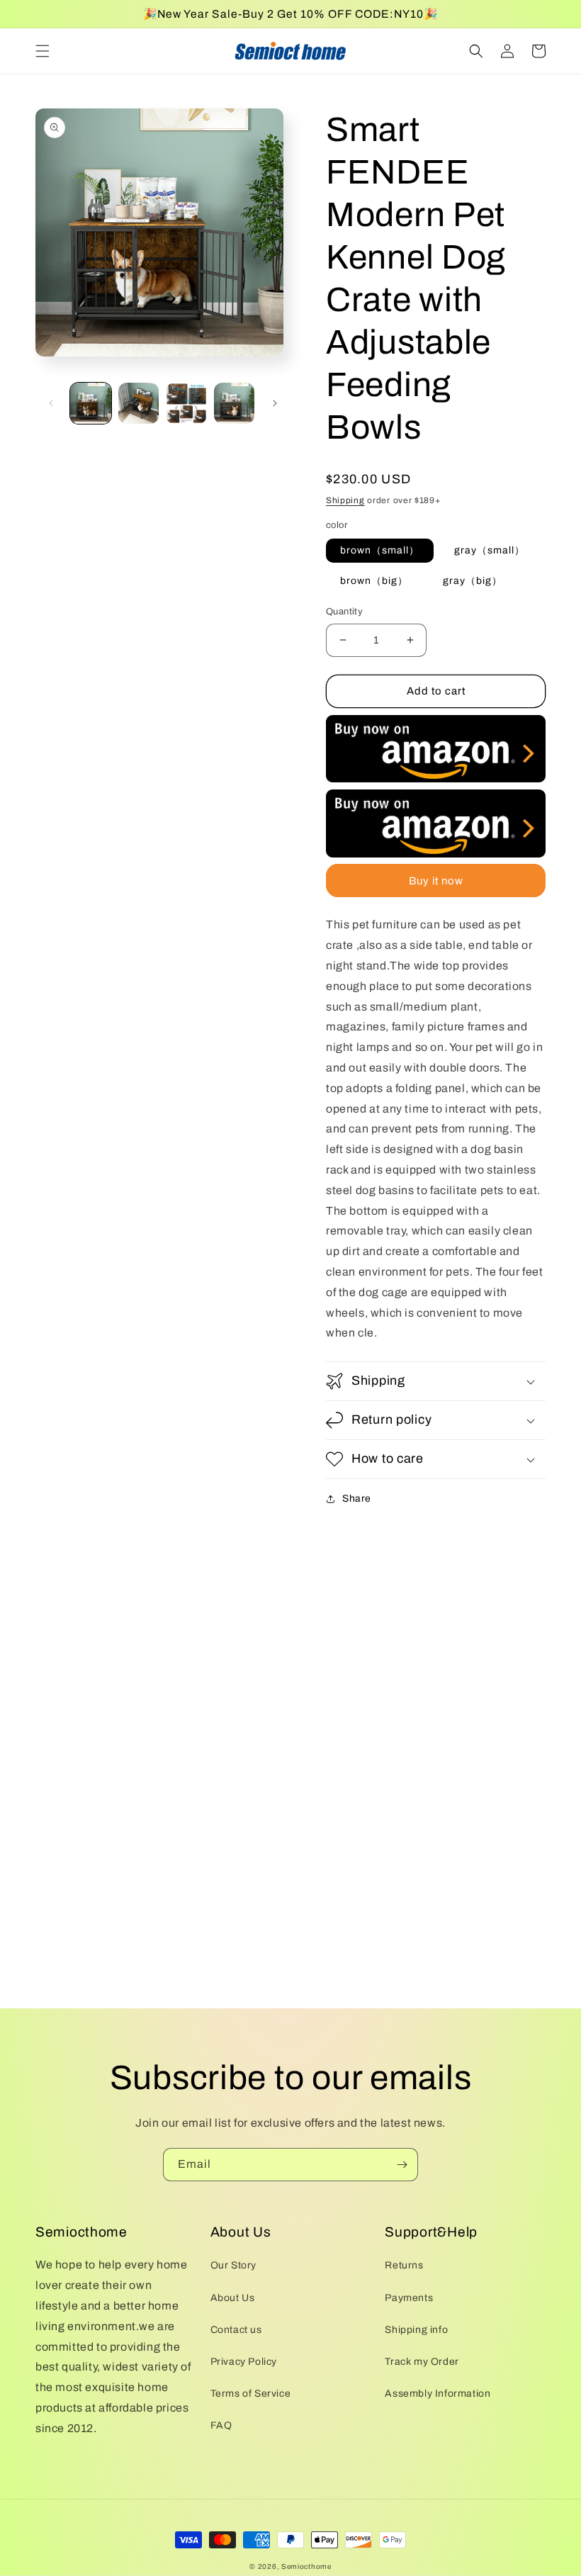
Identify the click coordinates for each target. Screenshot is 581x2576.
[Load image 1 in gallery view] (91, 403)
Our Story (233, 2265)
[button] (43, 51)
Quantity (344, 612)
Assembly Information (438, 2394)
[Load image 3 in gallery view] (186, 403)
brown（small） (380, 550)
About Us (233, 2298)
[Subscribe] (402, 2165)
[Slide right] (275, 403)
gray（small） (490, 550)
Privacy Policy (244, 2362)
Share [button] (357, 1498)
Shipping (345, 500)
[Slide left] (51, 403)
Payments (409, 2298)
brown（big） (374, 581)
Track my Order (422, 2362)
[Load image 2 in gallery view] (139, 403)
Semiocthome (306, 2566)
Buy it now (436, 881)
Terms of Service (251, 2394)
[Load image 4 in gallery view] (235, 403)
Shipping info (416, 2330)
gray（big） (473, 581)
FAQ (221, 2425)
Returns (404, 2265)
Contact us (236, 2330)
